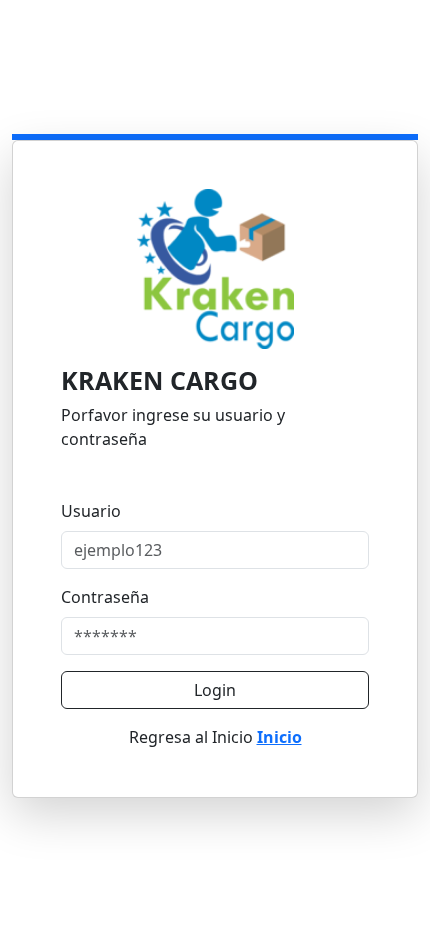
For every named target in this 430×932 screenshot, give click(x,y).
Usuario (91, 511)
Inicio (279, 737)
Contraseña (105, 597)
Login (215, 690)
